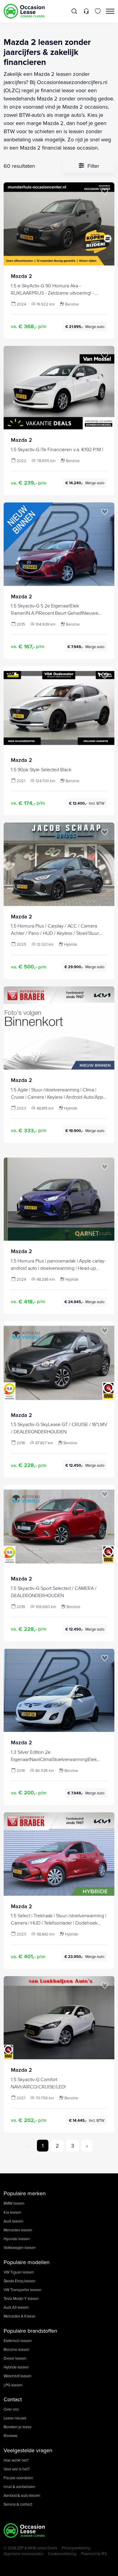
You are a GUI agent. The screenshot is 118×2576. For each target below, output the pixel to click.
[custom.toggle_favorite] (105, 192)
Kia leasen (12, 2212)
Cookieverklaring (62, 2554)
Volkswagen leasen (20, 2247)
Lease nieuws (15, 2418)
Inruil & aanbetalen (19, 2486)
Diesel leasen (15, 2358)
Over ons (11, 2409)
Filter (93, 166)
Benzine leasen (16, 2349)
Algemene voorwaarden (23, 2554)
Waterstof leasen (18, 2376)
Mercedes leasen (18, 2230)
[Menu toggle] (110, 11)
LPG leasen (13, 2385)
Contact (13, 2399)
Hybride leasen (16, 2367)
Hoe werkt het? (16, 2460)
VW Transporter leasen (23, 2290)
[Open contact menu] (86, 11)
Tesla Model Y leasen (21, 2298)
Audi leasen (13, 2221)
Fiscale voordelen (18, 2478)
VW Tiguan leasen (19, 2272)
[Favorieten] (98, 11)
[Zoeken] (75, 11)
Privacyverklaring (76, 2548)
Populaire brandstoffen (30, 2331)
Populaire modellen (27, 2262)
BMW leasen (14, 2203)
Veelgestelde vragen (28, 2450)
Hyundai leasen (17, 2239)
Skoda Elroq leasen (20, 2281)
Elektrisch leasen (18, 2341)
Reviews (11, 2436)
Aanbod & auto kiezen (22, 2495)
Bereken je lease (18, 2427)
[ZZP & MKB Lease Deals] (24, 11)
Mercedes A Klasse (20, 2316)
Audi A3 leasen (16, 2307)
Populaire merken (25, 2193)
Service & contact (18, 2504)
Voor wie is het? (17, 2469)
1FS (104, 2554)
